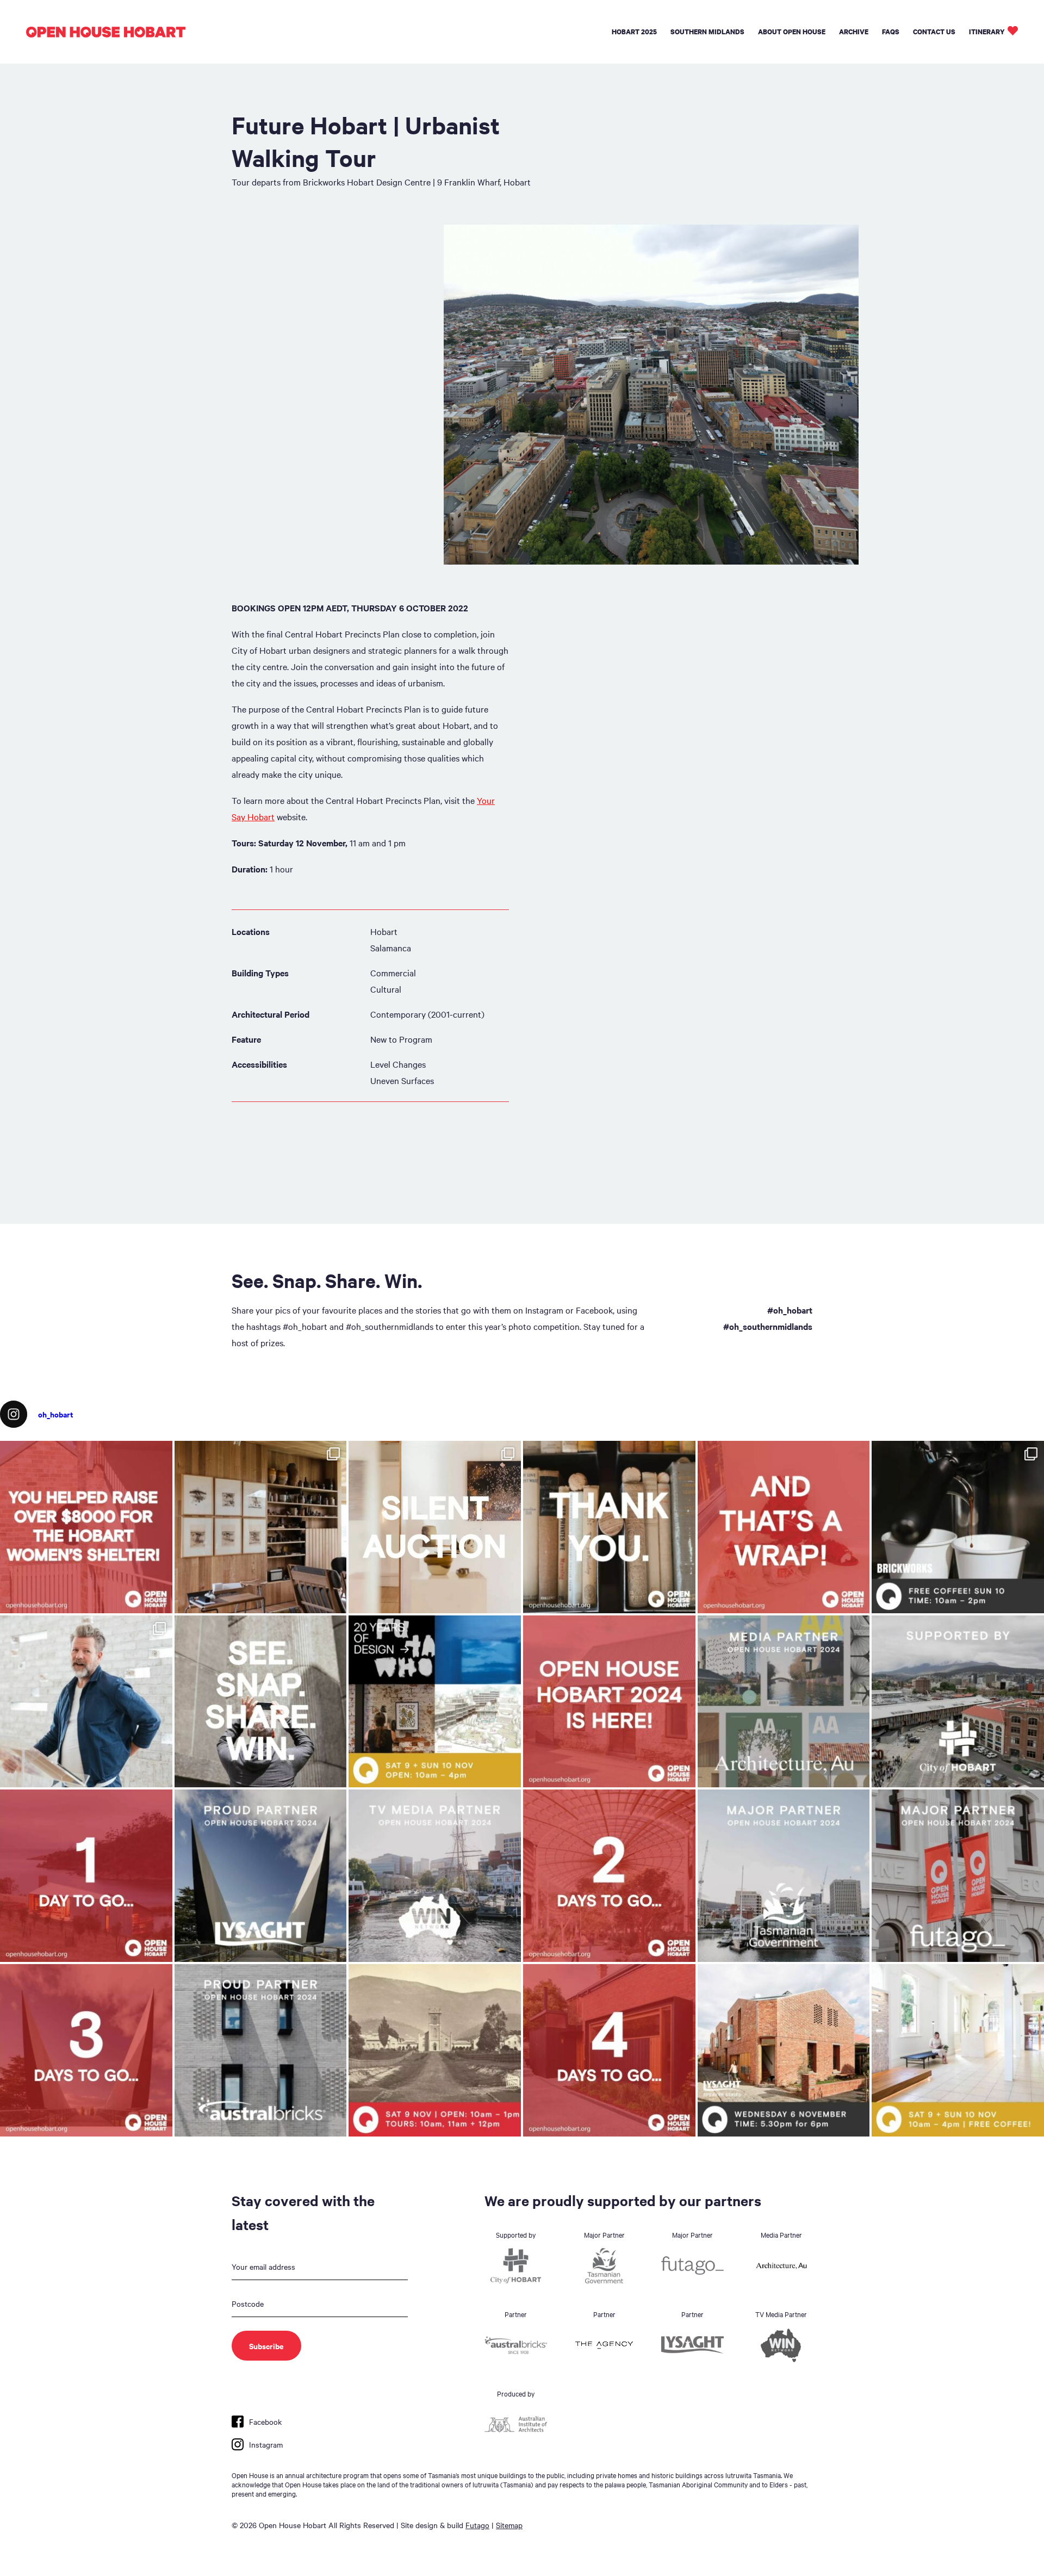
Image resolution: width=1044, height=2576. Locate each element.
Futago (477, 2525)
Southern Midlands (707, 32)
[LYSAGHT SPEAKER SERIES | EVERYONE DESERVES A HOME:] (784, 2050)
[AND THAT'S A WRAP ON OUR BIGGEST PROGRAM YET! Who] (784, 1527)
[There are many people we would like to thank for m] (609, 1527)
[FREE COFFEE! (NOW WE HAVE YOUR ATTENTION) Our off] (609, 1876)
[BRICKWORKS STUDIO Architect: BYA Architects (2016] (958, 2050)
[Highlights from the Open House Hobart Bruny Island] (261, 1527)
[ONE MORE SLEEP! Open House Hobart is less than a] (86, 1876)
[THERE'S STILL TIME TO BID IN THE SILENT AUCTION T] (435, 1527)
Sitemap (509, 2525)
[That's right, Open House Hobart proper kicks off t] (86, 2050)
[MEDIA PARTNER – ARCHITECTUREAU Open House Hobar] (784, 1702)
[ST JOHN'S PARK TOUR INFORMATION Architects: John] (435, 2050)
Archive (854, 32)
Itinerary (987, 32)
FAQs (891, 32)
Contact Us (934, 32)
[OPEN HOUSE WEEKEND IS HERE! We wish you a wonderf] (609, 1702)
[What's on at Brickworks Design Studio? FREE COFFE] (958, 1527)
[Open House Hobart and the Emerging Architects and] (86, 1527)
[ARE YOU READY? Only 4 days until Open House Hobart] (609, 2050)
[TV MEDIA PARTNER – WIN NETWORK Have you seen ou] (435, 1876)
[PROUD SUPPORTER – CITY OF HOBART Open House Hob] (958, 1702)
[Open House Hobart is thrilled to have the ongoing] (261, 1876)
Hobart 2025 (634, 32)
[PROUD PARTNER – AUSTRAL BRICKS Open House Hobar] (261, 2050)
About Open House (792, 32)
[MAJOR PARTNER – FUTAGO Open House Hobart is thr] (958, 1876)
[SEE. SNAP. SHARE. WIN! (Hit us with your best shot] (261, 1702)
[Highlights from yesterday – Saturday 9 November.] (86, 1702)
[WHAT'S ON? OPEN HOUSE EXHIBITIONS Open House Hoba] (435, 1702)
